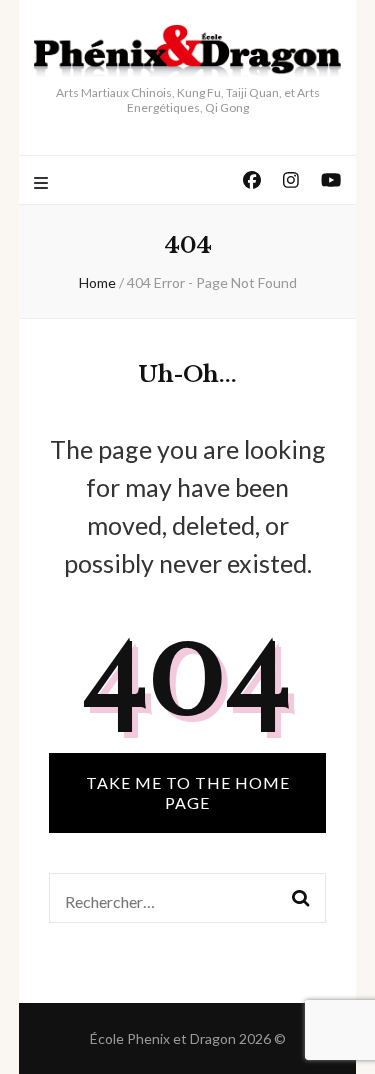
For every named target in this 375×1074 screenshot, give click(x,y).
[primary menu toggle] (43, 183)
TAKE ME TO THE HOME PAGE (188, 792)
